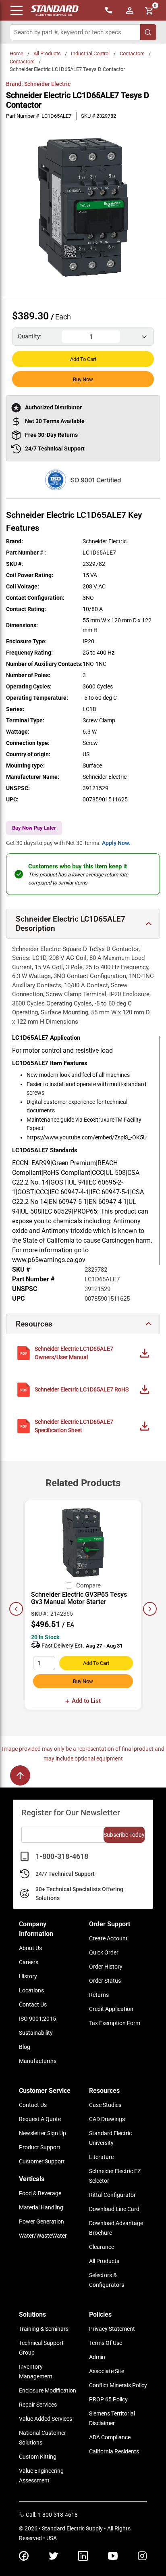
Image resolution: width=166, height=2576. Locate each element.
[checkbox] (69, 1585)
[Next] (150, 1609)
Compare (88, 1585)
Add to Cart (83, 359)
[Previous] (16, 1609)
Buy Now (83, 379)
